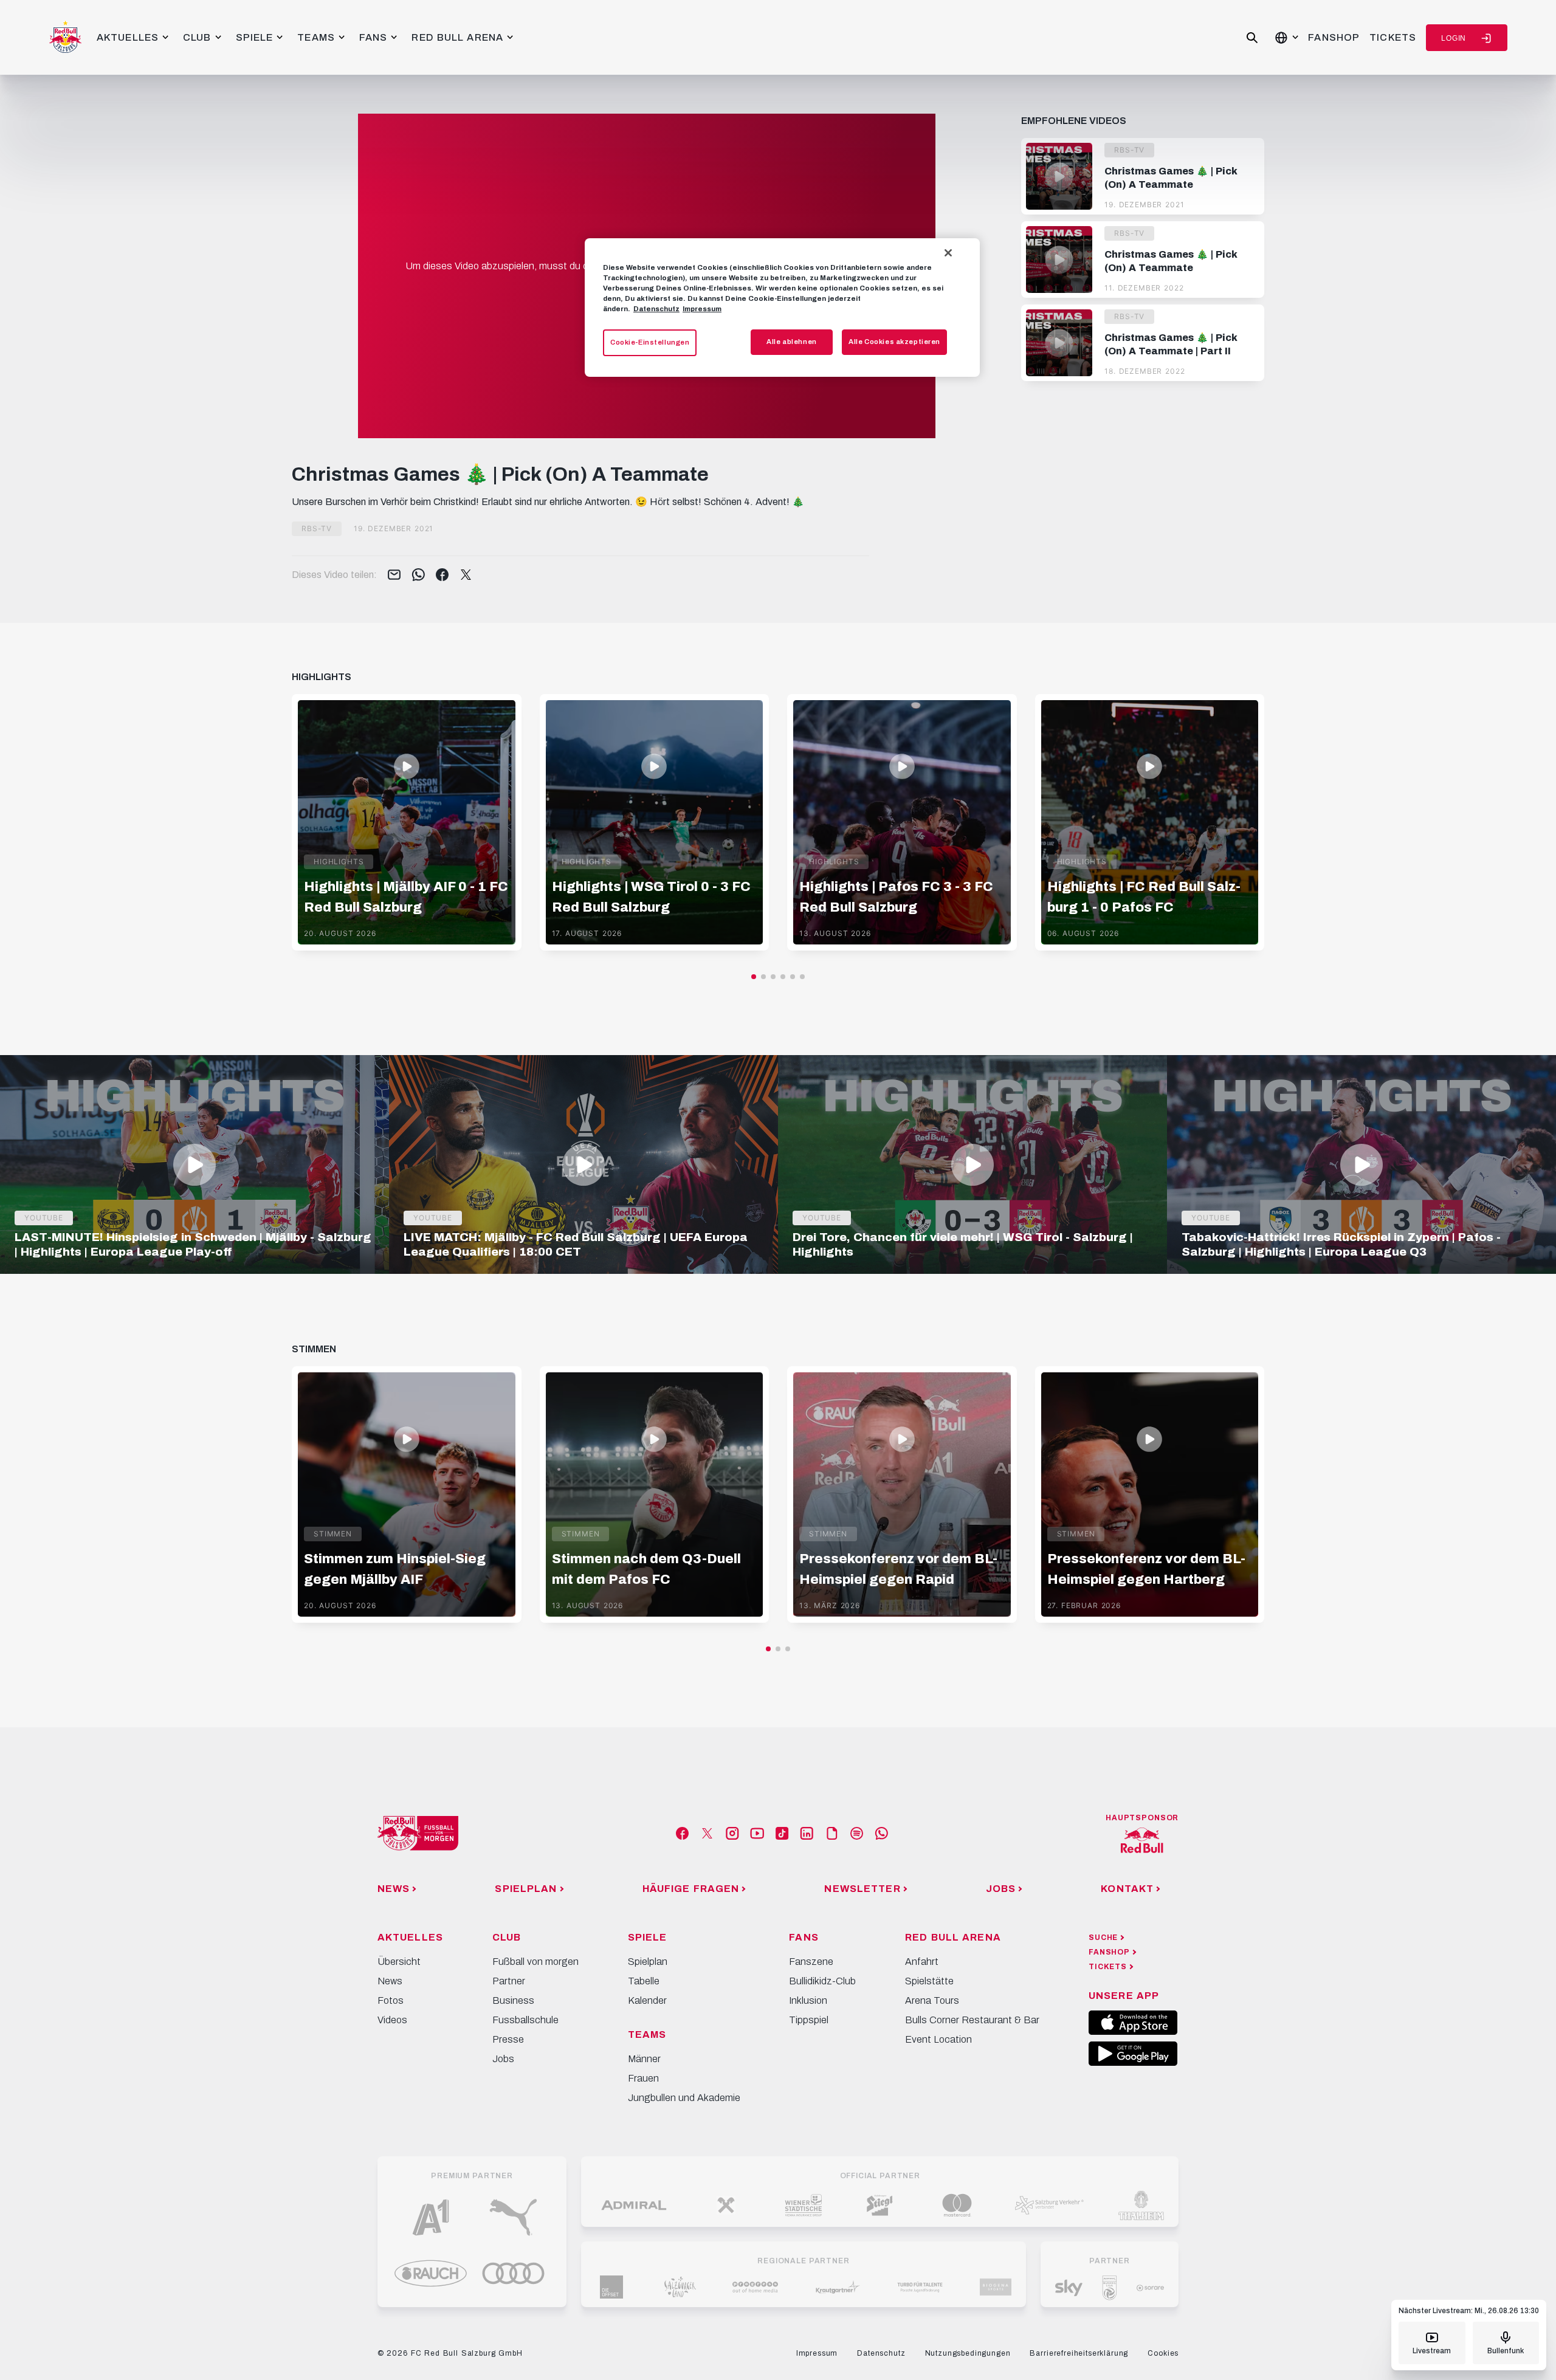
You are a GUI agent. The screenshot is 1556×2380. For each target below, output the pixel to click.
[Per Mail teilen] (394, 576)
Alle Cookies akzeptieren (894, 342)
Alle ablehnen (791, 342)
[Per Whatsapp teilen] (418, 576)
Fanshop (1334, 37)
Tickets (1393, 37)
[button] (754, 977)
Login (1454, 38)
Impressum (702, 309)
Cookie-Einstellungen (650, 342)
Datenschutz (656, 309)
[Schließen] (948, 253)
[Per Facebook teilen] (442, 576)
